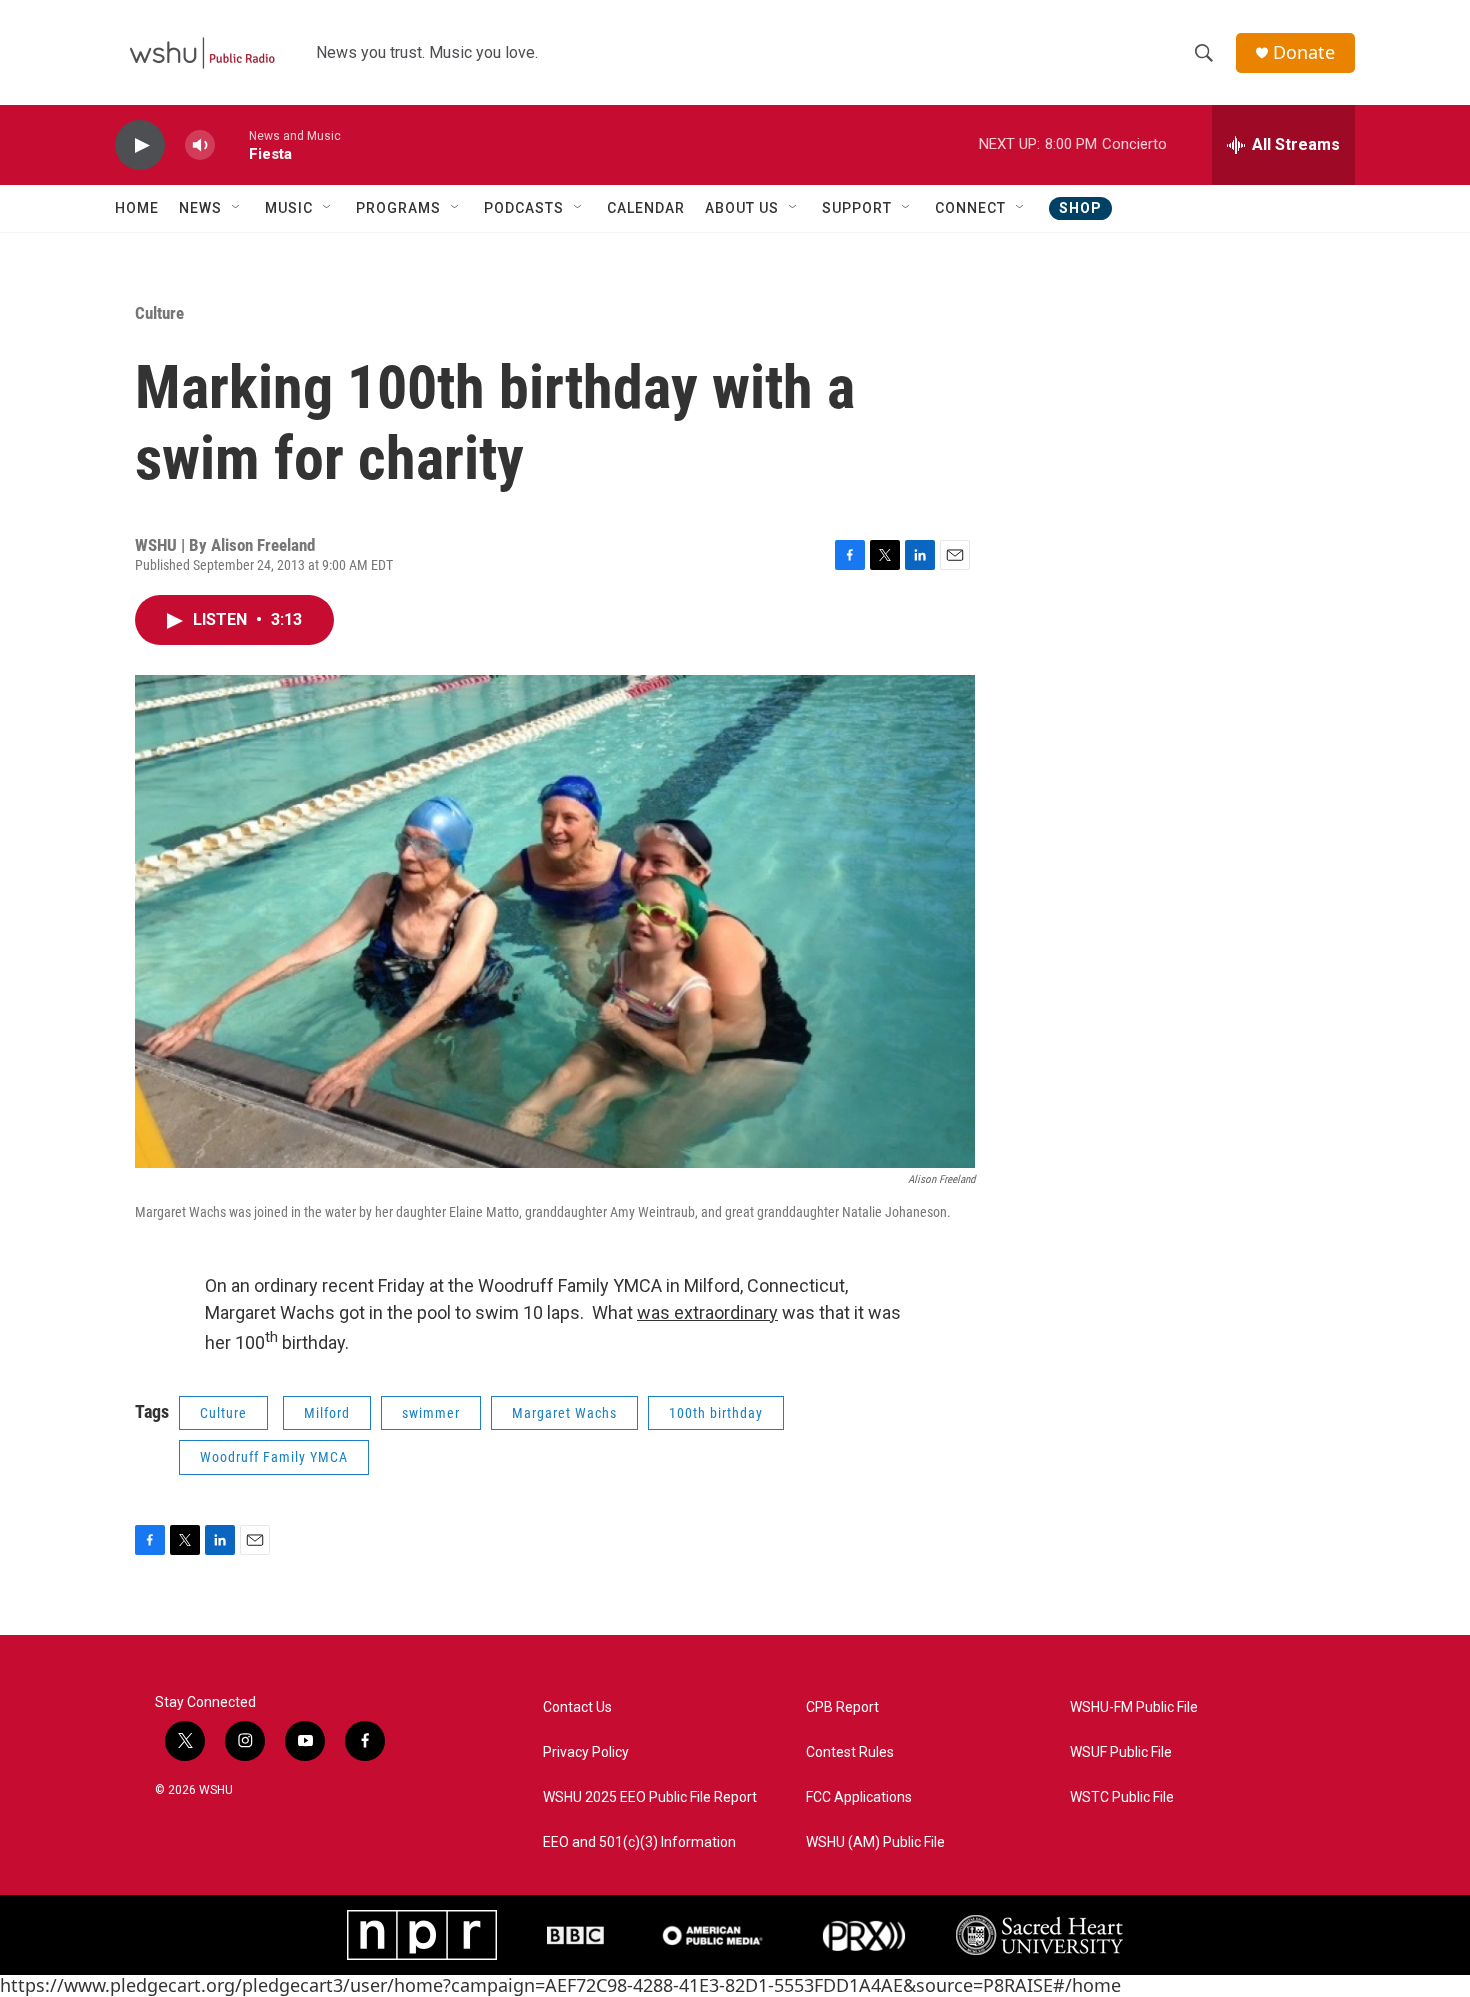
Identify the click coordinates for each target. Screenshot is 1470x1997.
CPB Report (842, 1707)
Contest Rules (850, 1752)
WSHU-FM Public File (1134, 1707)
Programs (398, 208)
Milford (327, 1413)
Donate (1304, 52)
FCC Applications (859, 1797)
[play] (140, 145)
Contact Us (577, 1707)
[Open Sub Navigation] (237, 208)
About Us (742, 208)
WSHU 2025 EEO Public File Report (650, 1797)
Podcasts (524, 208)
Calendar (646, 208)
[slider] (232, 144)
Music (289, 208)
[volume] (200, 145)
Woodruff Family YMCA (274, 1457)
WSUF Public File (1121, 1752)
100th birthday (716, 1413)
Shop (1080, 208)
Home (137, 208)
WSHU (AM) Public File (875, 1842)
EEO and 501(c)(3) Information (639, 1842)
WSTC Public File (1122, 1797)
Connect (970, 208)
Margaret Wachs (564, 1413)
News (200, 208)
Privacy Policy (586, 1752)
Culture (159, 313)
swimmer (431, 1413)
